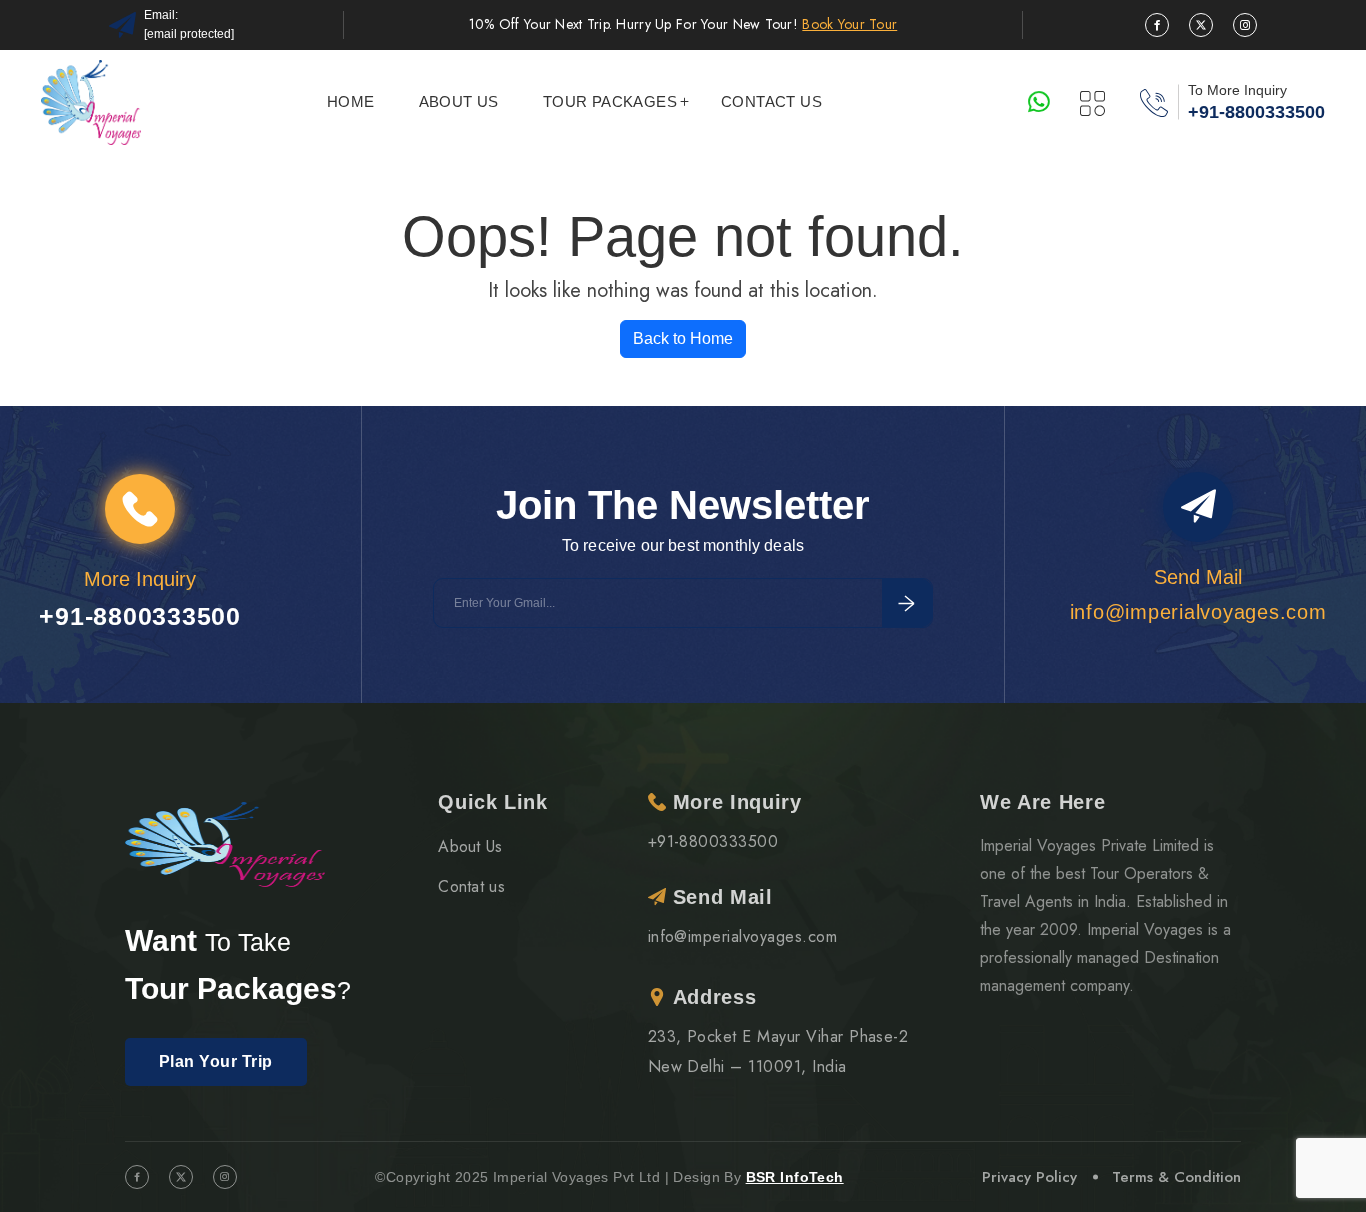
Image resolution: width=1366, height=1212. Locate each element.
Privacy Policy (1029, 1177)
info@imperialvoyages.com (743, 936)
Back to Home (683, 338)
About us (459, 101)
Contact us (771, 101)
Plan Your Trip (216, 1061)
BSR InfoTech (795, 1177)
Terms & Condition (1176, 1177)
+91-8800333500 (1256, 112)
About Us (470, 846)
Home (351, 101)
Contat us (471, 886)
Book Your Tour (849, 24)
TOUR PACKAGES (610, 101)
